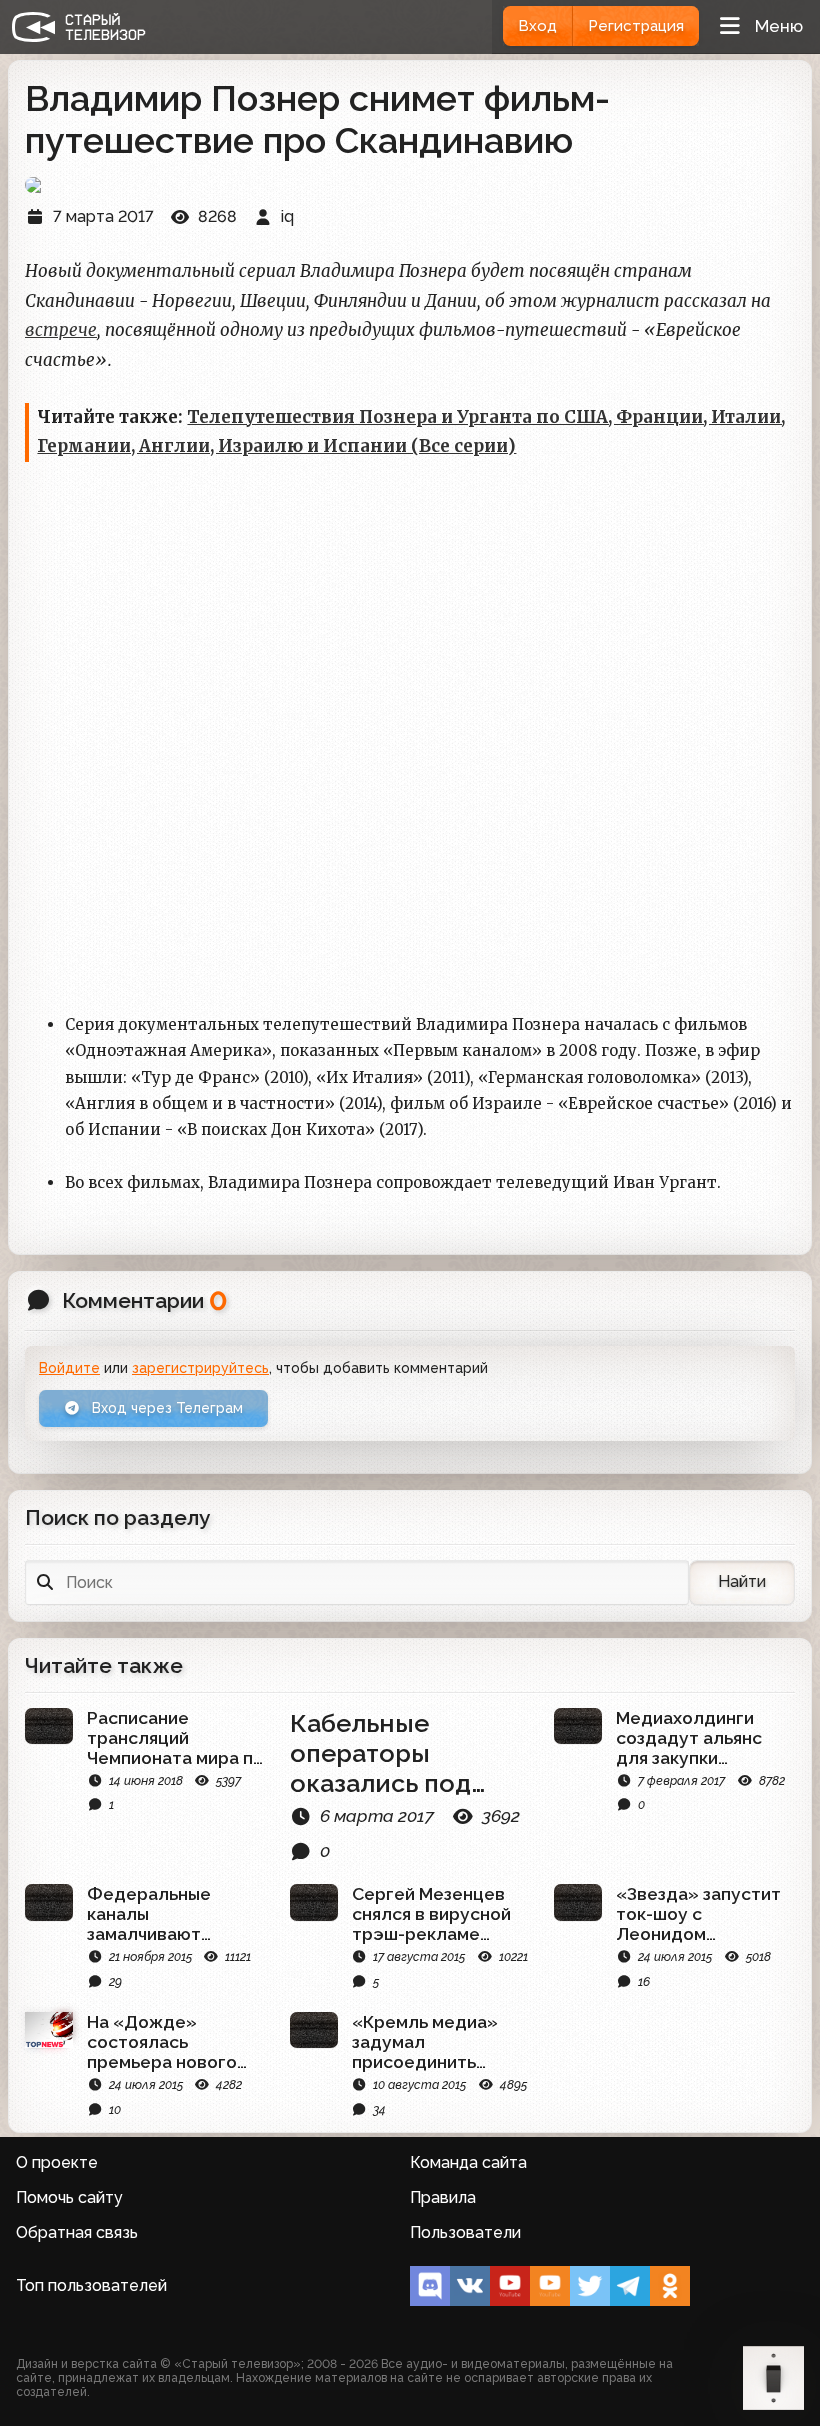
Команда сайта (468, 2162)
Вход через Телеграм (165, 1408)
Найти (742, 1581)
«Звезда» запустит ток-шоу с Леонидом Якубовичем (698, 1914)
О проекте (57, 2162)
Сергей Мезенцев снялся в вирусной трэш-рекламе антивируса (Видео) (438, 1914)
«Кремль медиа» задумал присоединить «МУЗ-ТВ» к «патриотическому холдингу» (434, 2042)
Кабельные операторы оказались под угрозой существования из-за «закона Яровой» (388, 1753)
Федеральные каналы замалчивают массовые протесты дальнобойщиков (174, 1914)
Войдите (69, 1368)
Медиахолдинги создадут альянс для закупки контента (689, 1738)
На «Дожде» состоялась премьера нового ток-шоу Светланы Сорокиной (168, 2042)
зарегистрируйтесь (200, 1368)
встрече (61, 330)
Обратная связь (77, 2232)
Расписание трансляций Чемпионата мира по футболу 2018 (175, 1738)
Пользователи (465, 2232)
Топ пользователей (91, 2285)
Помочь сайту (69, 2197)
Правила (443, 2197)
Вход (537, 26)
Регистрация (636, 26)
